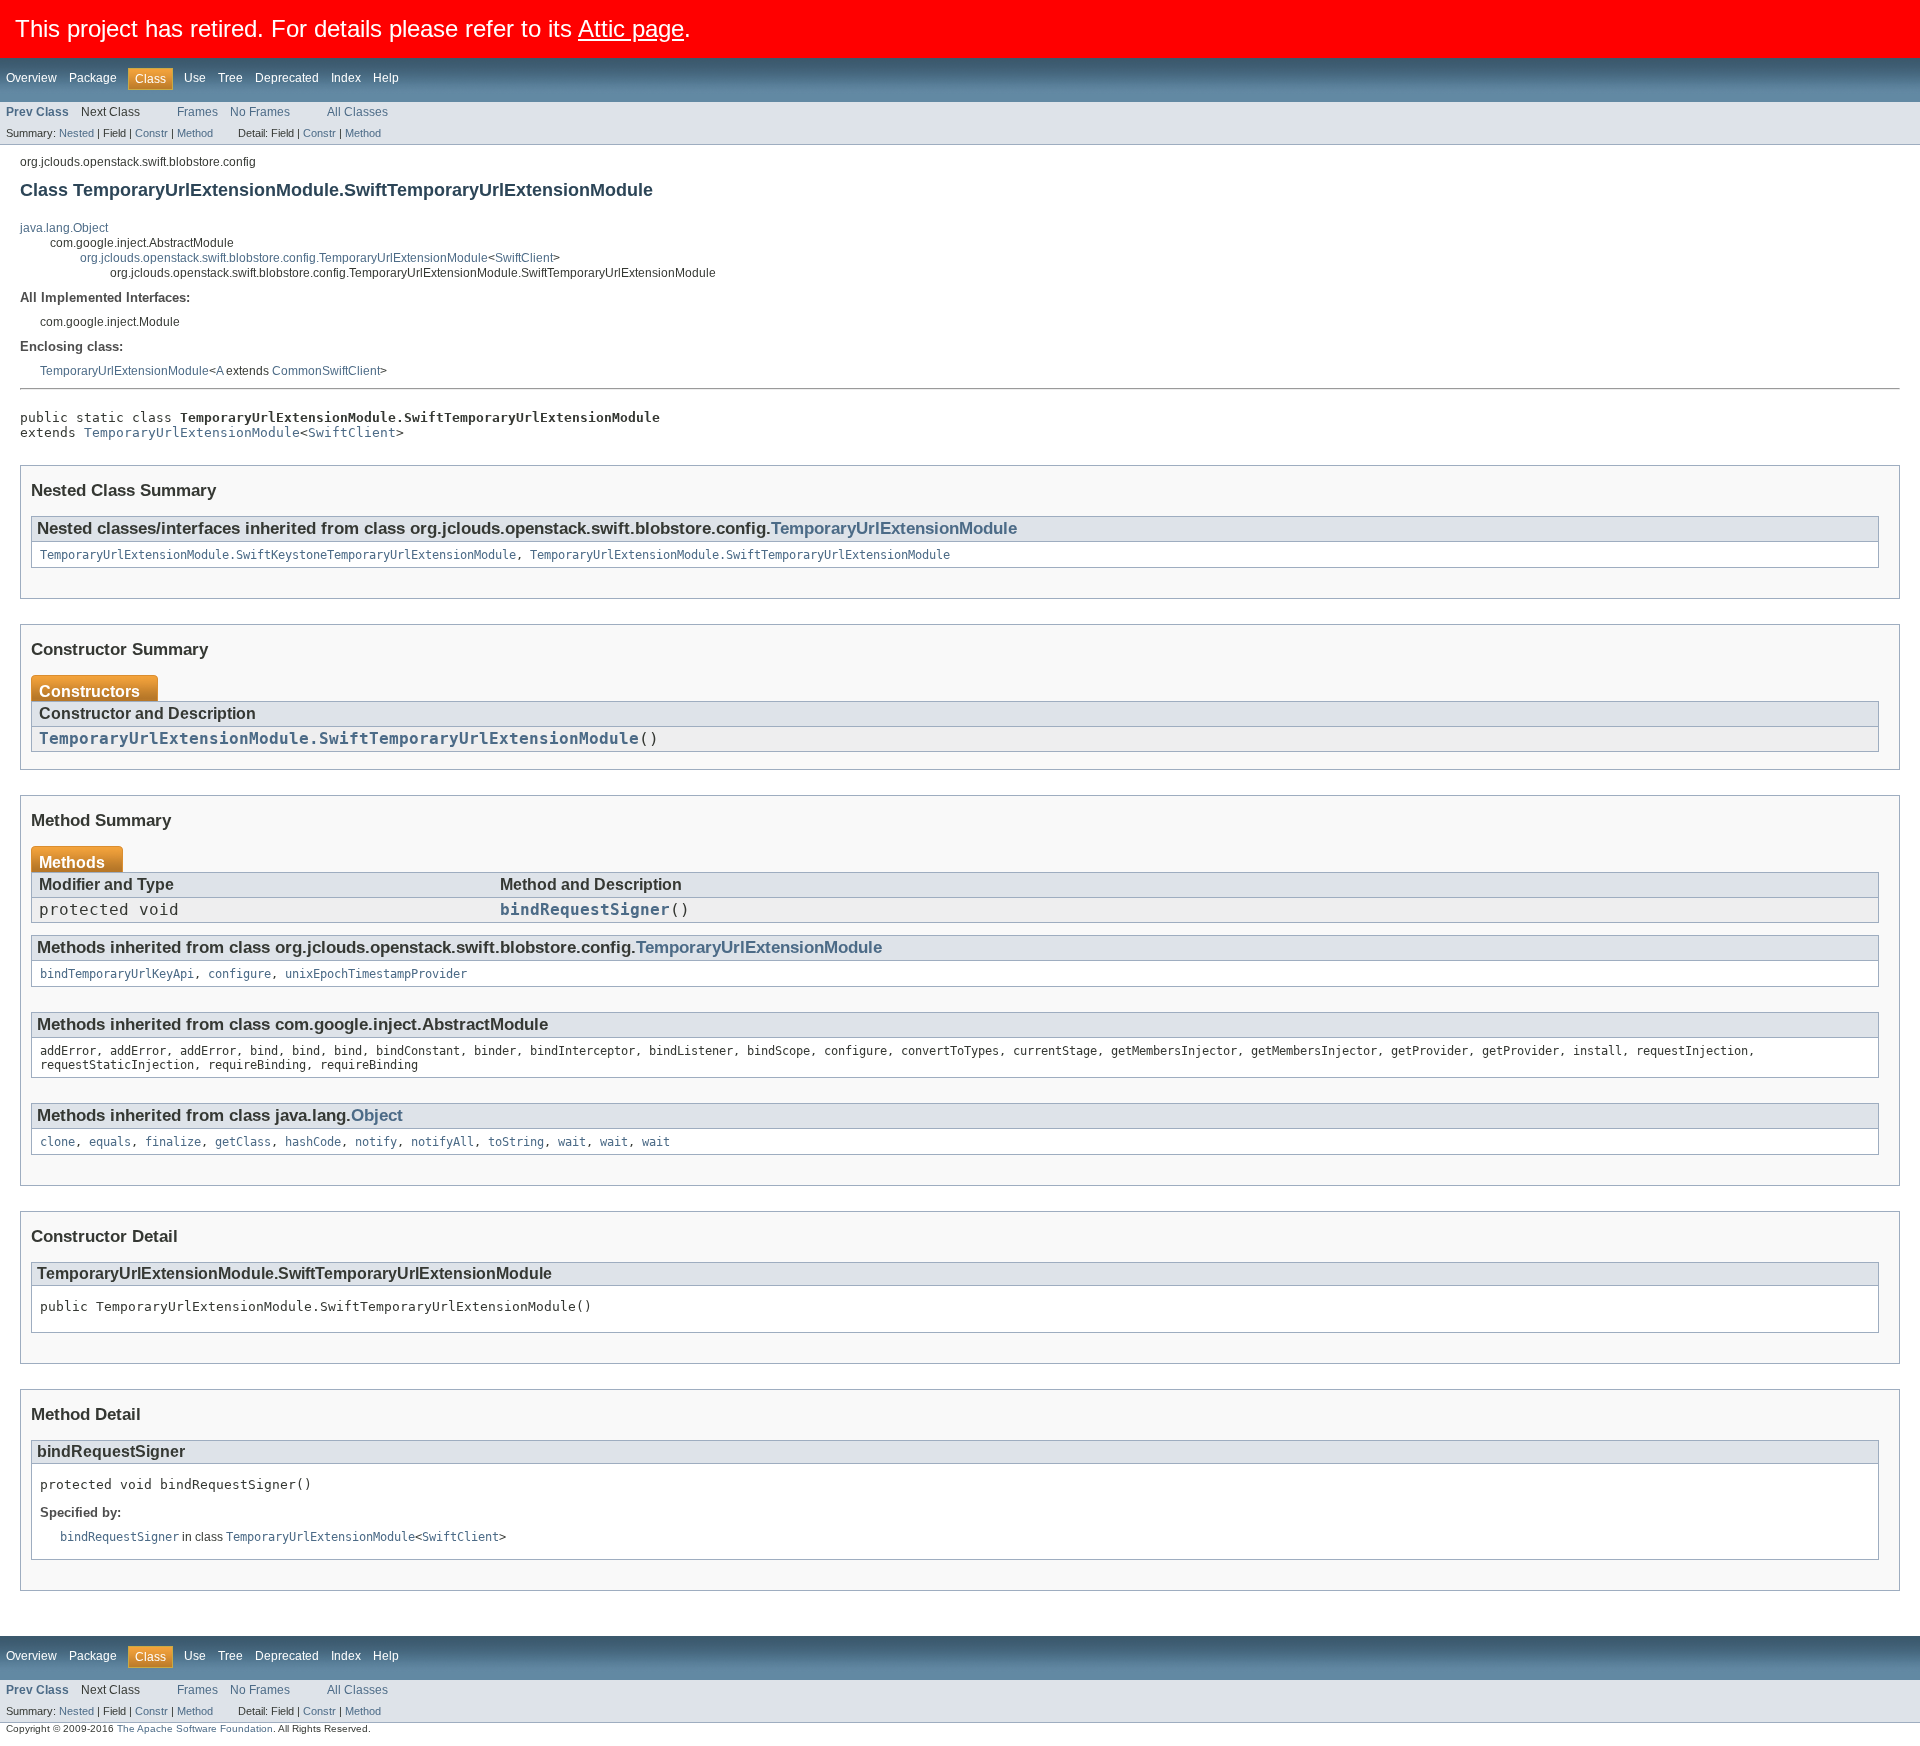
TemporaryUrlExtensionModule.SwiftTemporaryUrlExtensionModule (740, 555)
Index (346, 78)
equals (110, 1142)
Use (195, 78)
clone (57, 1142)
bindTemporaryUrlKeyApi (117, 974)
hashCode (313, 1142)
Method (195, 133)
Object (377, 1115)
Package (93, 78)
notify (376, 1142)
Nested (76, 133)
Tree (230, 78)
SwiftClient (524, 258)
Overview (31, 78)
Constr (151, 133)
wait (572, 1142)
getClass (243, 1142)
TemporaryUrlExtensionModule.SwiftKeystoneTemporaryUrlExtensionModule (278, 555)
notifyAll (442, 1142)
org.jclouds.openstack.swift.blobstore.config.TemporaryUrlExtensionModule (284, 258)
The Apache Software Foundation (195, 1728)
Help (386, 78)
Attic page (631, 28)
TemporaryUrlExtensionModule (124, 371)
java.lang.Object (64, 228)
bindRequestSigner (585, 910)
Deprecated (287, 78)
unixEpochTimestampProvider (376, 974)
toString (516, 1142)
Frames (197, 112)
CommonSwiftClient (326, 371)
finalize (173, 1142)
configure (239, 974)
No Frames (260, 112)
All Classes (357, 112)
